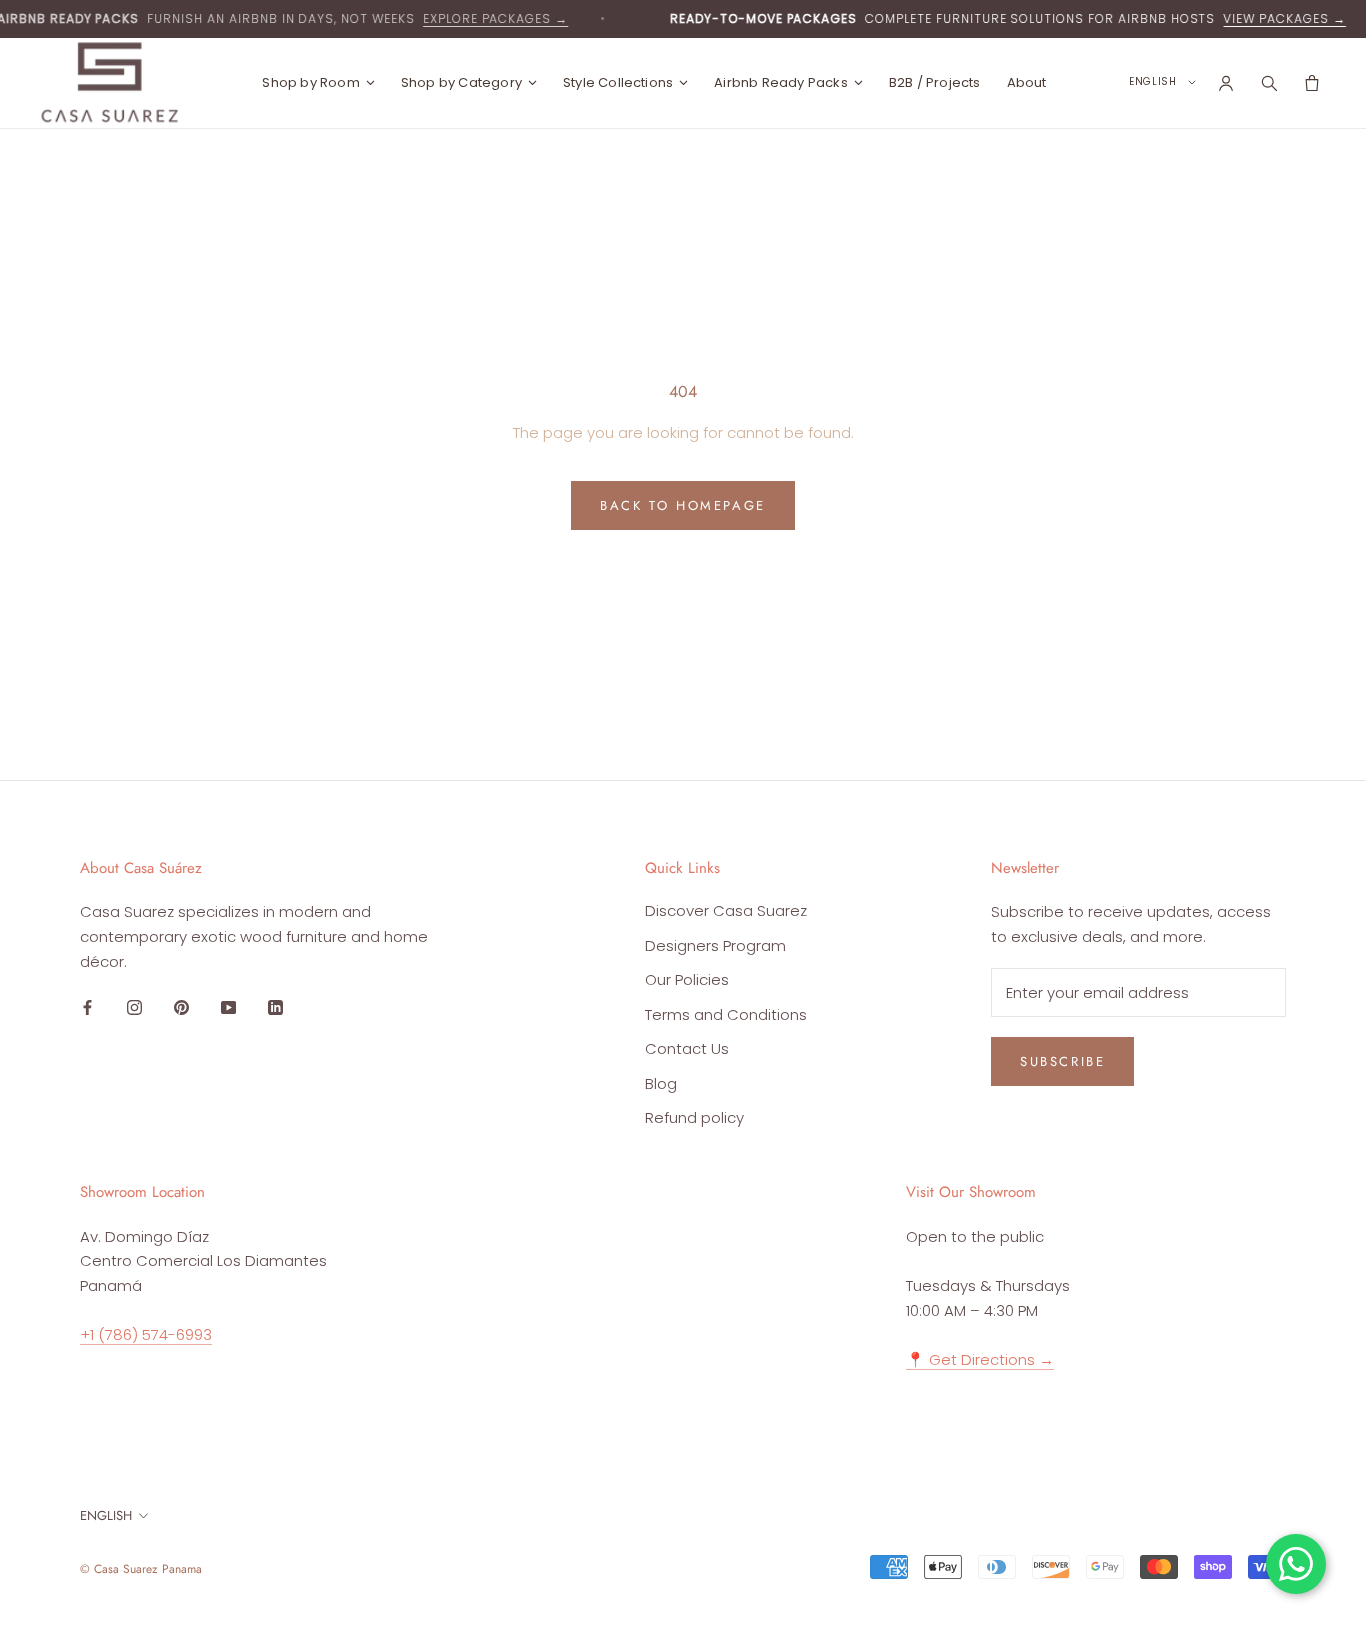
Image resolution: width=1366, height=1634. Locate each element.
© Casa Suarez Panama (141, 1569)
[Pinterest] (181, 1007)
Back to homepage (683, 505)
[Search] (1268, 83)
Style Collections (618, 82)
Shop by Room (310, 82)
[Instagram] (134, 1007)
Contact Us (687, 1048)
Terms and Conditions (726, 1014)
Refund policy (694, 1117)
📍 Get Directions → (980, 1359)
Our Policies (687, 979)
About (1027, 82)
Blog (661, 1083)
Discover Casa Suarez (726, 910)
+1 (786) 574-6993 (146, 1334)
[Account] (1225, 83)
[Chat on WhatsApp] (1296, 1564)
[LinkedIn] (275, 1007)
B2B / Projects (935, 82)
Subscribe (1062, 1061)
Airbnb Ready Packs (781, 82)
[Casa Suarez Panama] (110, 82)
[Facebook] (87, 1007)
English (106, 1515)
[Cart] (1311, 83)
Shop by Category (461, 82)
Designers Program (715, 945)
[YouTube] (228, 1007)
